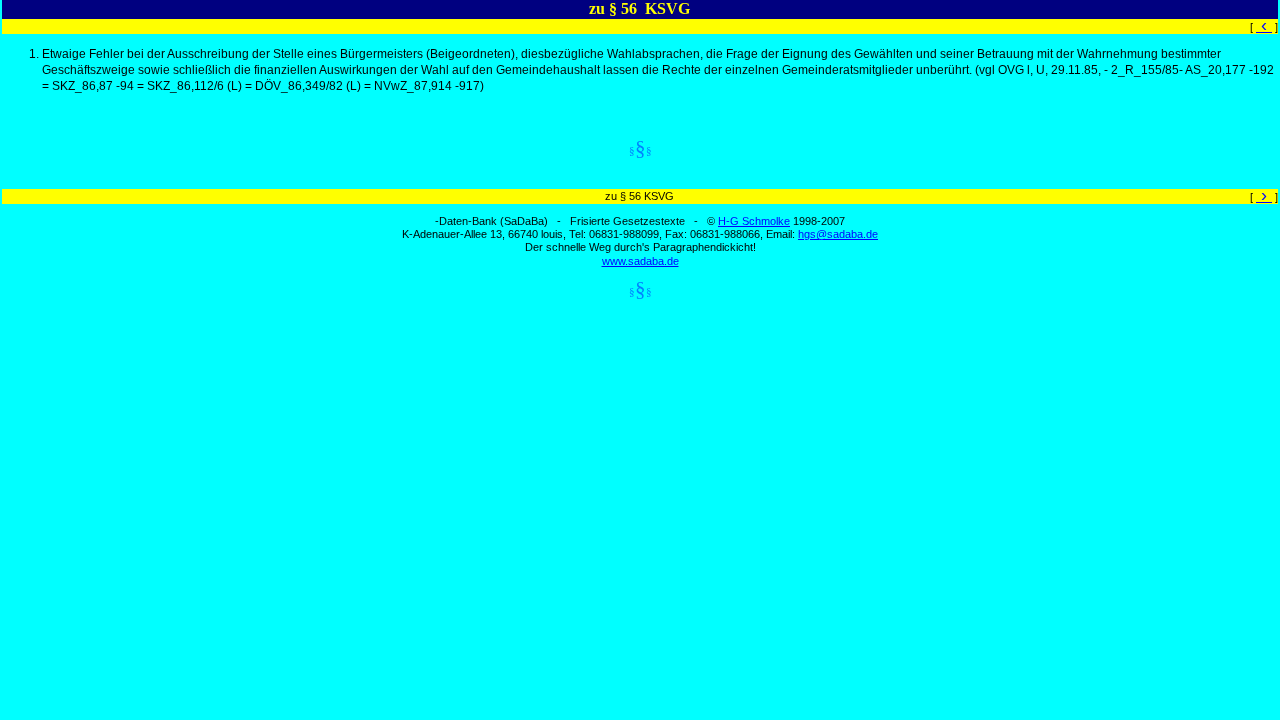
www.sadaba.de (640, 261)
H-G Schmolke (754, 221)
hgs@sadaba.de (838, 234)
